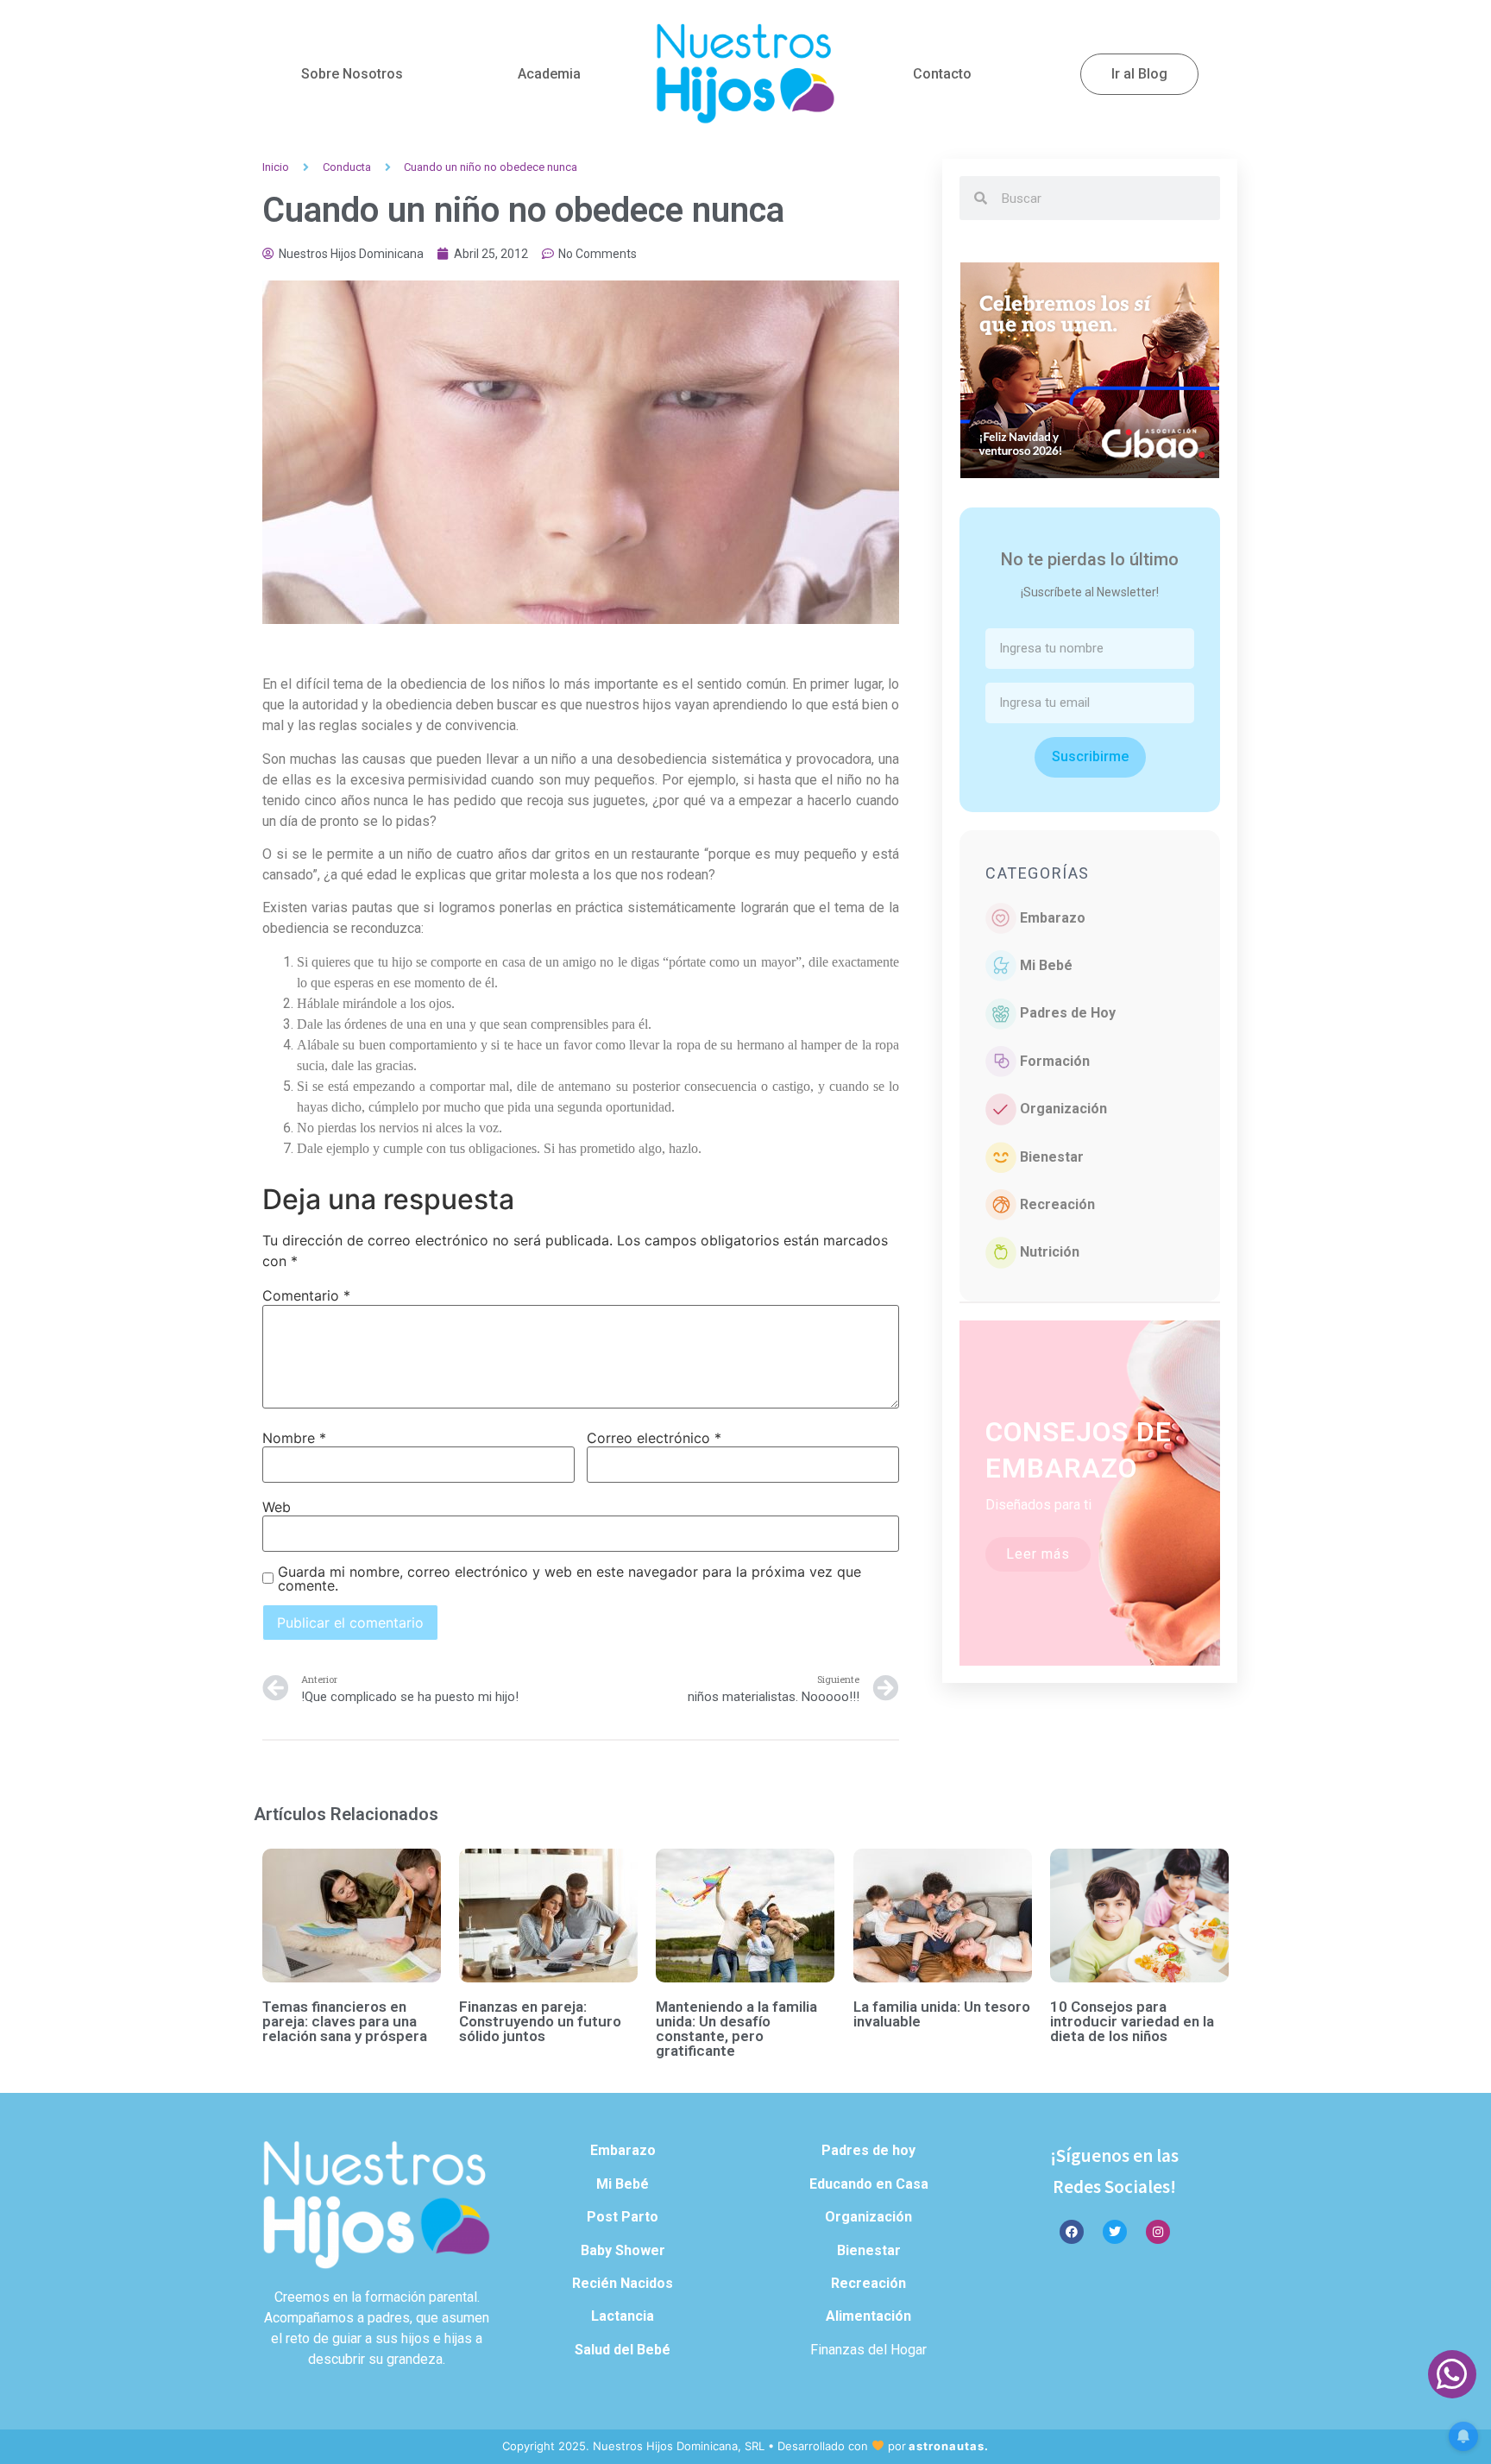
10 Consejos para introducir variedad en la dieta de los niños (1132, 2021)
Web (277, 1507)
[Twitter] (1115, 2232)
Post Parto (623, 2217)
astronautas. (949, 2446)
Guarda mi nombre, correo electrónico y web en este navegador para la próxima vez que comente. (569, 1579)
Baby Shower (623, 2250)
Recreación (1057, 1204)
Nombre (294, 1438)
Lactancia (623, 2316)
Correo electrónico (654, 1438)
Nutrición (1050, 1252)
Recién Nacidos (623, 2283)
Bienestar (1052, 1157)
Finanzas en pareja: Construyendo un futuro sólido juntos (540, 2021)
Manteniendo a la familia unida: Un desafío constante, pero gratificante (736, 2029)
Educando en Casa (869, 2184)
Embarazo (1053, 918)
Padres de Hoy (1068, 1013)
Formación (1055, 1061)
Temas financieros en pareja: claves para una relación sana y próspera (345, 2021)
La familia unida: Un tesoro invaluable (942, 2014)
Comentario (306, 1295)
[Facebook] (1072, 2232)
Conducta (347, 167)
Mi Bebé (1046, 965)
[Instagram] (1158, 2232)
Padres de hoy (868, 2150)
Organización (1063, 1109)
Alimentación (868, 2316)
